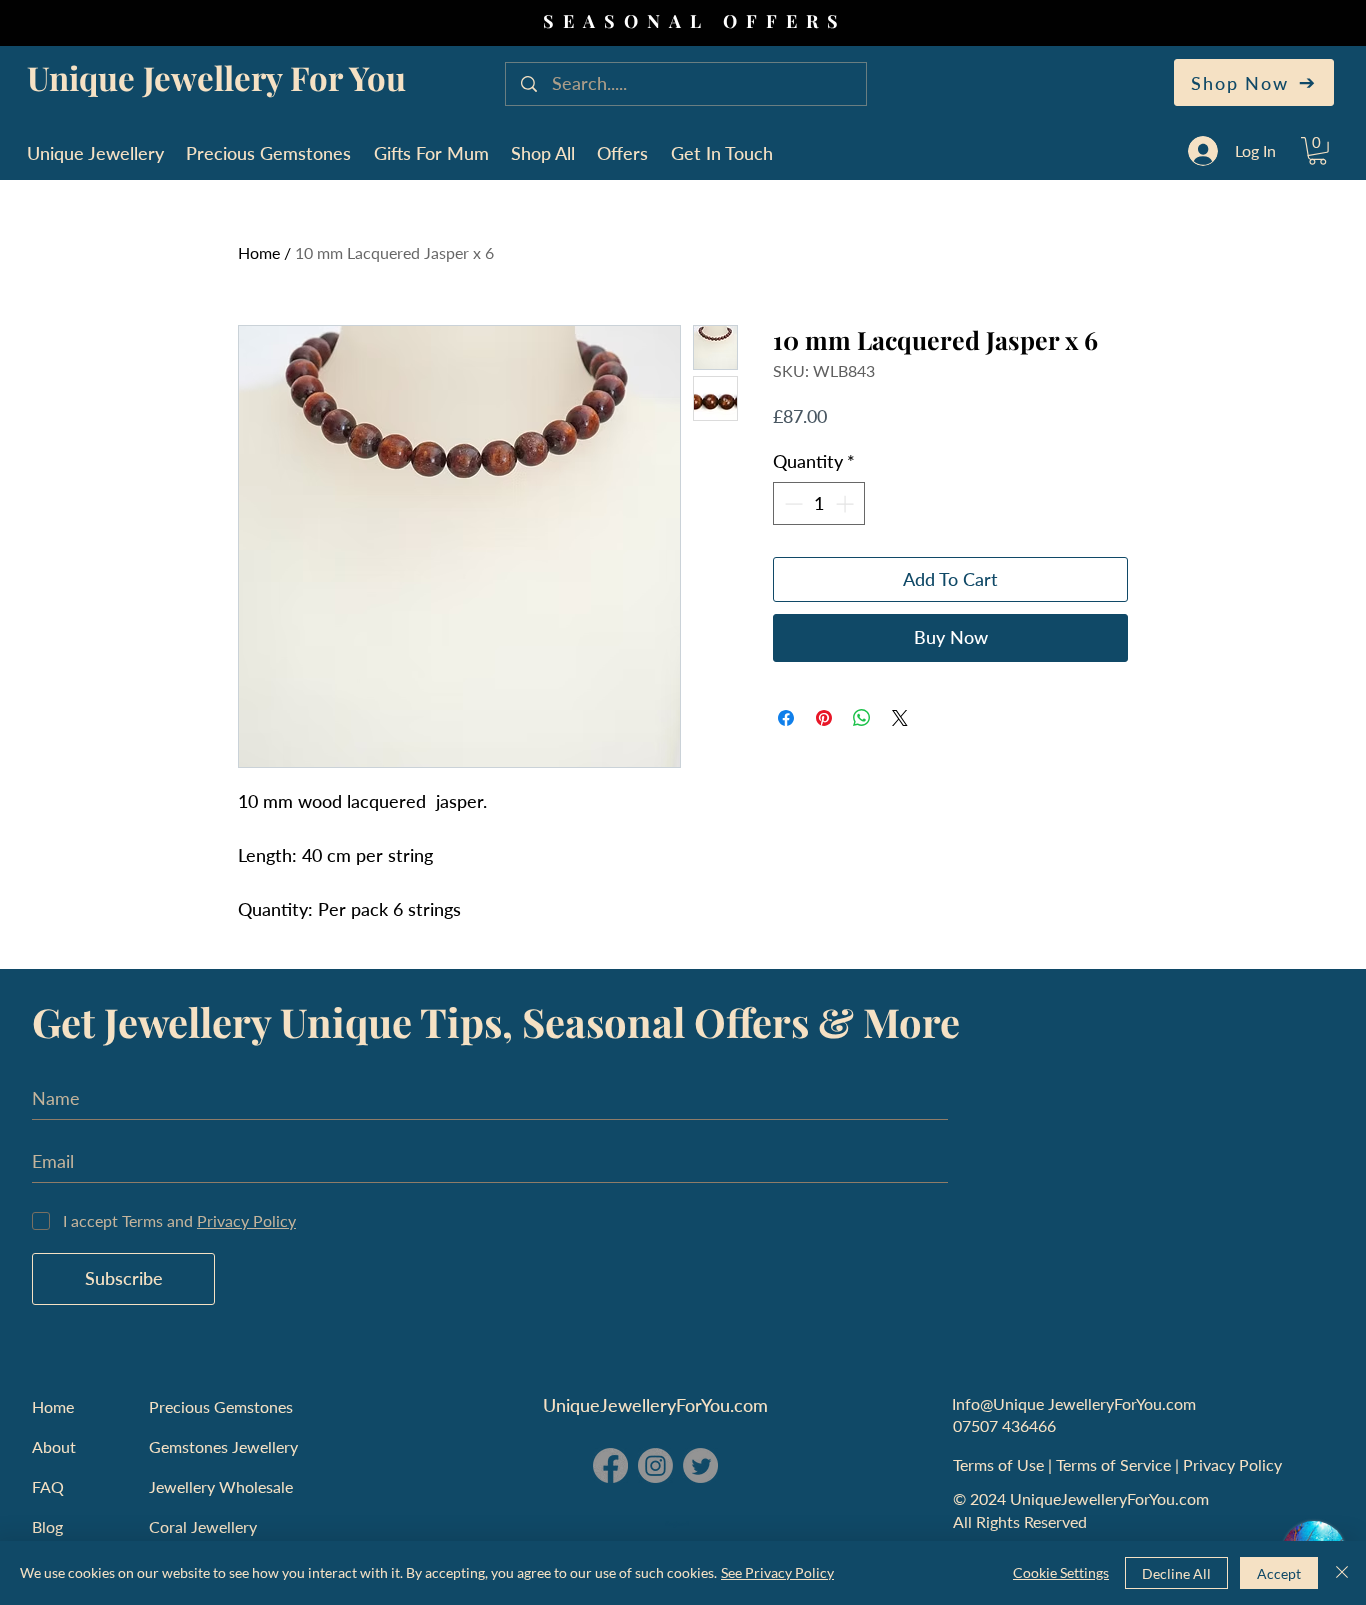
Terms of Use (1000, 1464)
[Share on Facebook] (786, 718)
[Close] (1342, 1573)
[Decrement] (791, 503)
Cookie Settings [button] (1061, 1572)
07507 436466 (1004, 1425)
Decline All (1176, 1573)
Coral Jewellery (203, 1526)
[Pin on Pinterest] (824, 718)
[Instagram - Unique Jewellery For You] (655, 1465)
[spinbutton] (819, 503)
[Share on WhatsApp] (862, 718)
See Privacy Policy (777, 1572)
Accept (1279, 1573)
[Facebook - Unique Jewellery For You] (610, 1465)
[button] (1317, 151)
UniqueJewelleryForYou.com (655, 1405)
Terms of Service (1115, 1464)
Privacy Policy (1234, 1464)
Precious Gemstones (221, 1406)
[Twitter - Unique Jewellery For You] (700, 1465)
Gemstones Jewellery (223, 1446)
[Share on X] (900, 718)
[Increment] (846, 503)
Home (259, 252)
